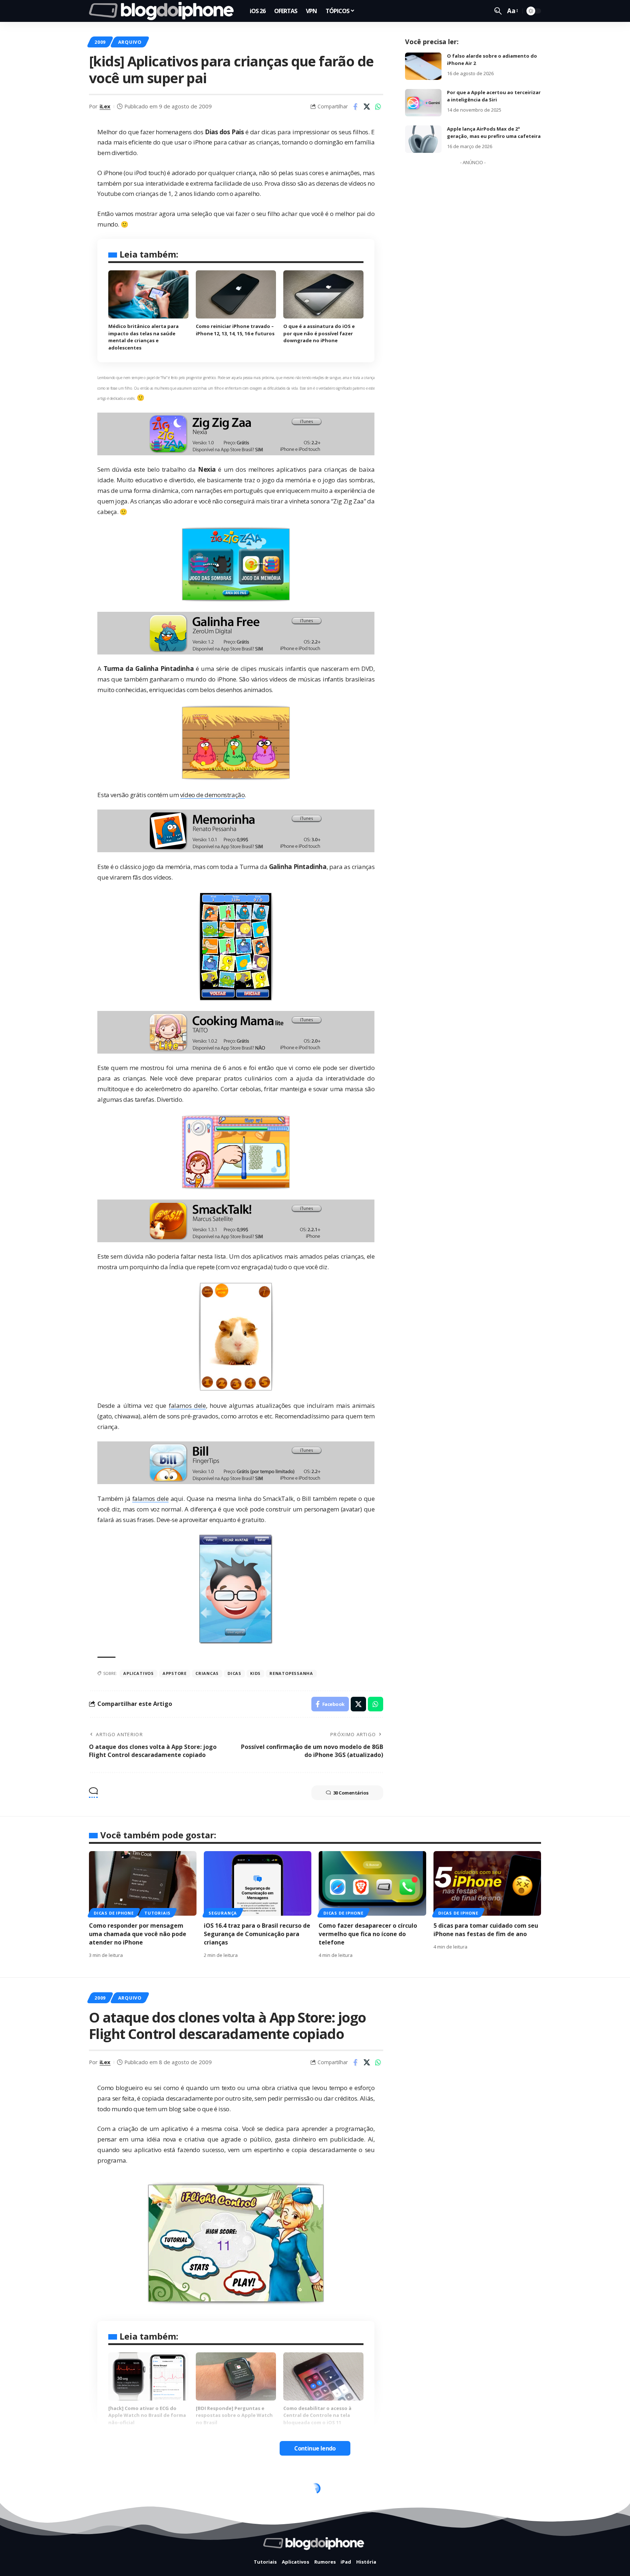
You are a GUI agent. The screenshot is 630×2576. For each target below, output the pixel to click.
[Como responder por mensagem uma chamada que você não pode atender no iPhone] (143, 1883)
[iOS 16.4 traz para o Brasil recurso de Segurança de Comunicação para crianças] (258, 1883)
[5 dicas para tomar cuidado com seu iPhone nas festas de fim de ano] (487, 1883)
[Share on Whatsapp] (378, 107)
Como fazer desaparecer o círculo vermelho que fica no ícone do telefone (368, 1934)
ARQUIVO (130, 42)
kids (255, 1673)
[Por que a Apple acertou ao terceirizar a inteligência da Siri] (423, 103)
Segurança (223, 1913)
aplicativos (138, 1673)
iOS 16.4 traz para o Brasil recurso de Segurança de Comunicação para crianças (257, 1934)
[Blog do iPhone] (164, 11)
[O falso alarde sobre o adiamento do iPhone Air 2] (423, 66)
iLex (105, 106)
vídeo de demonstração (213, 795)
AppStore (175, 1673)
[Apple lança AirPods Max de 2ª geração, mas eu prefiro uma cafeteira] (423, 139)
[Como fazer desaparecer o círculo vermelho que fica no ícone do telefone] (372, 1883)
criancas (207, 1673)
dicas (234, 1673)
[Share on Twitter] (367, 107)
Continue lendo (315, 2448)
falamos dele (187, 1405)
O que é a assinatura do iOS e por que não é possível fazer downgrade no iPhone (319, 333)
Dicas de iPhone (114, 1913)
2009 (100, 42)
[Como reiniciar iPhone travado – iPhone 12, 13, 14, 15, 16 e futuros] (236, 294)
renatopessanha (291, 1673)
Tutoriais (157, 1913)
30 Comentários (351, 1793)
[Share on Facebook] (355, 107)
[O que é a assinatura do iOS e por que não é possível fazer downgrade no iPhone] (323, 294)
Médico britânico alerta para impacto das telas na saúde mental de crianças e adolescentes (143, 337)
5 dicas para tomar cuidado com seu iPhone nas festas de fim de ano (486, 1930)
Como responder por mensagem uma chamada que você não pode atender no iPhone (138, 1934)
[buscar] (498, 11)
